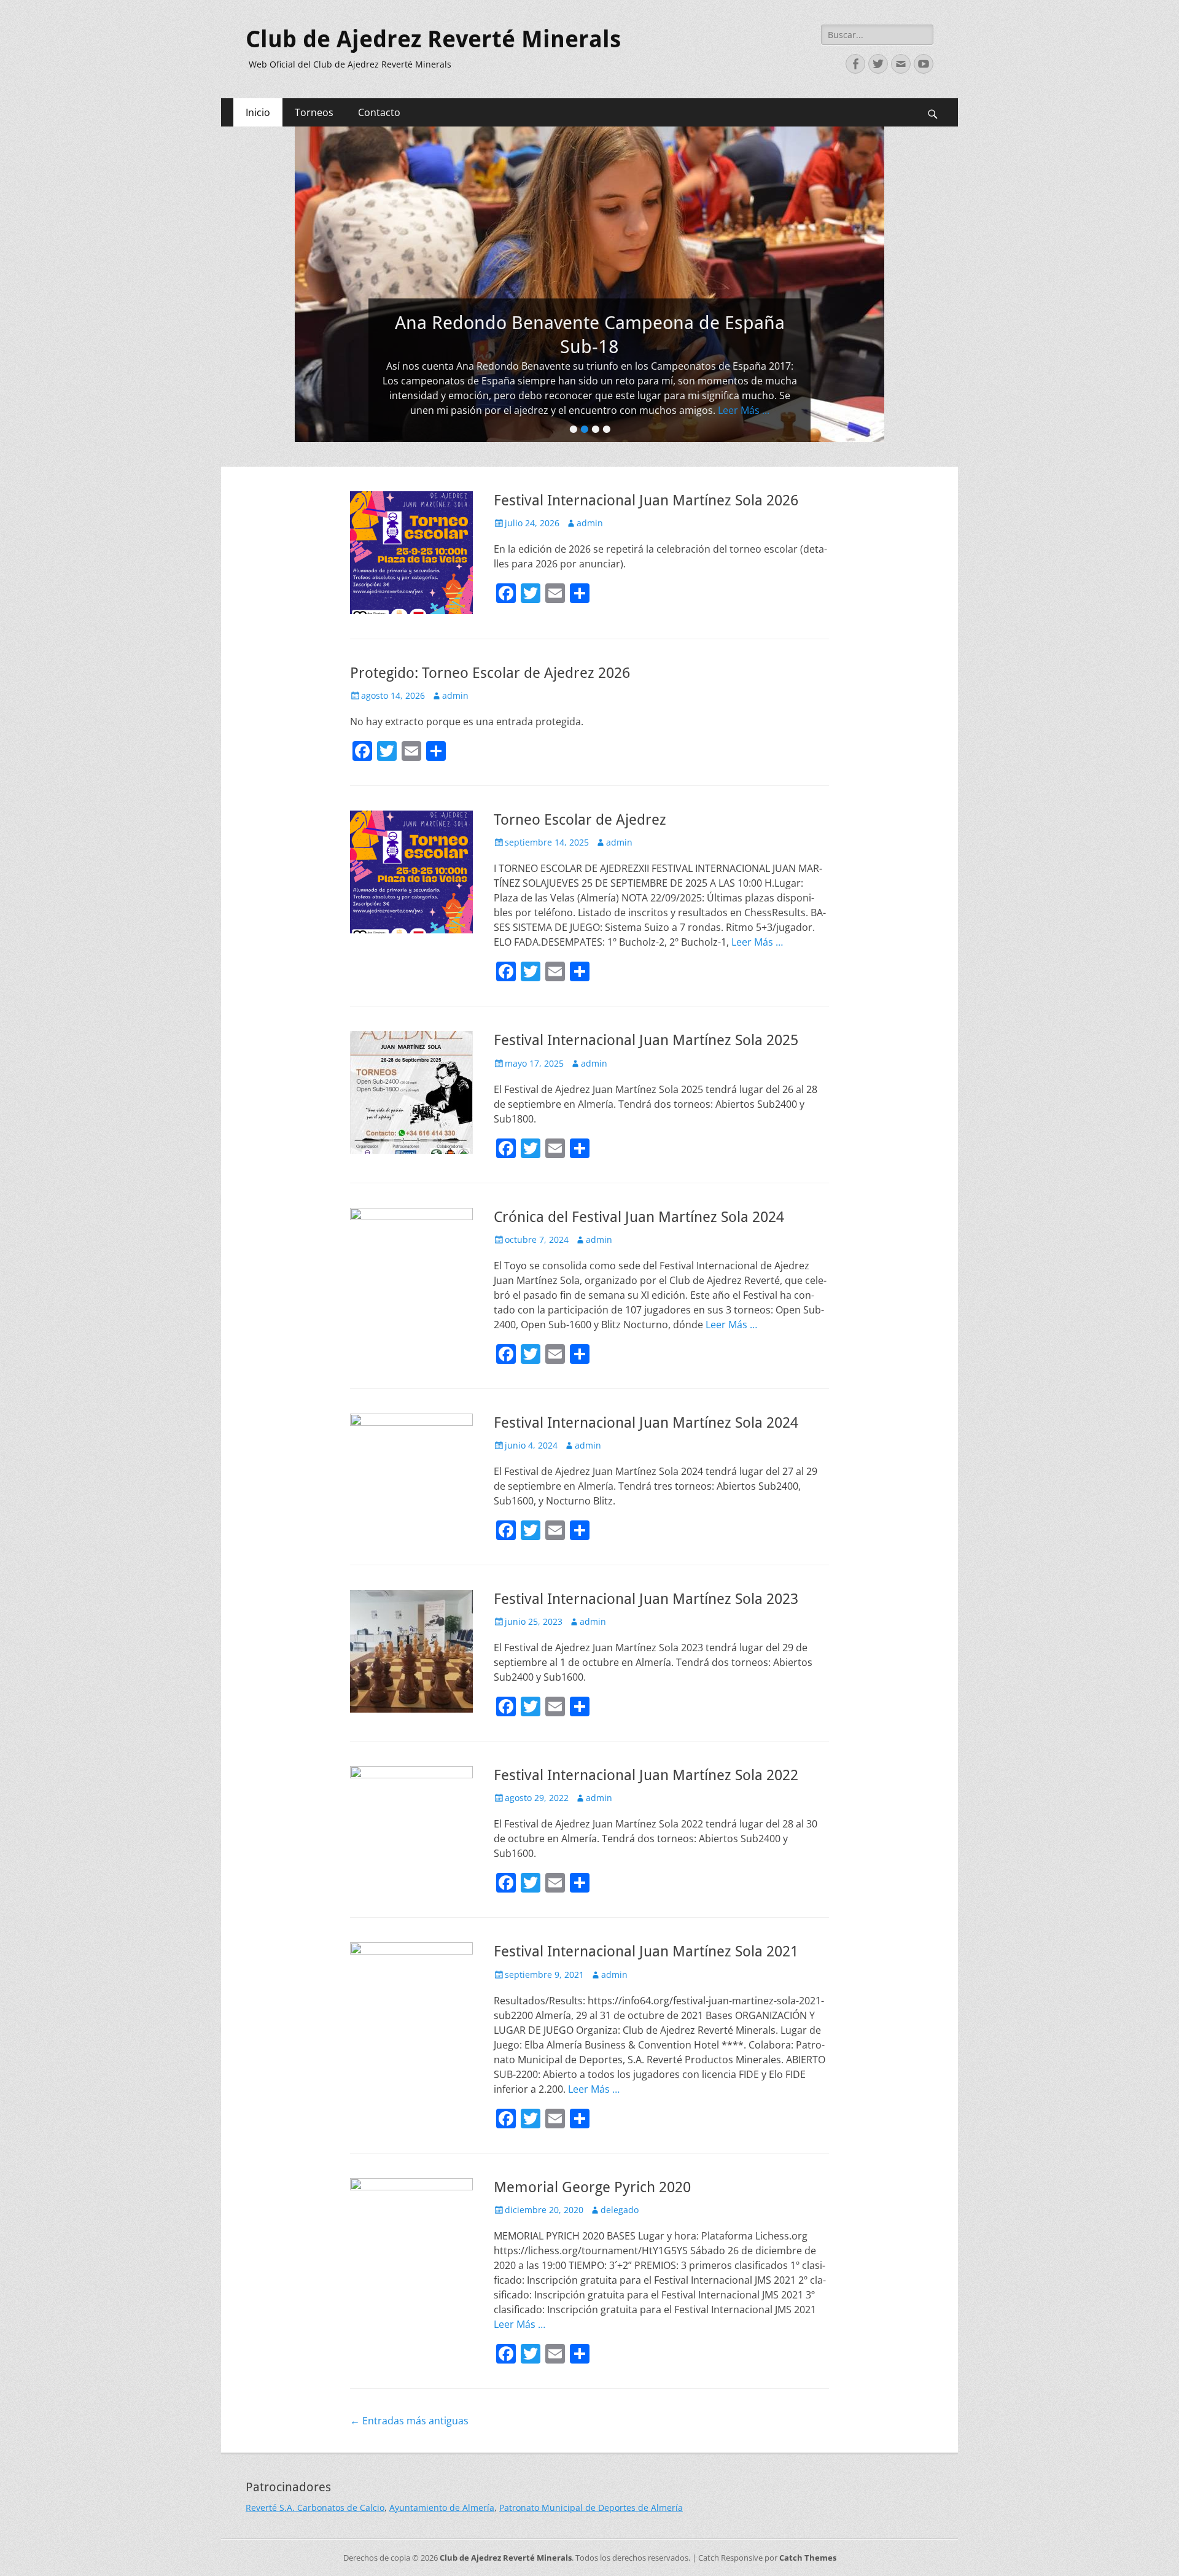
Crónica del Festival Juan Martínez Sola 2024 (639, 1217)
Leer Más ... (589, 410)
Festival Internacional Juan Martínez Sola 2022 (646, 1775)
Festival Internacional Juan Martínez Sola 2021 (646, 1951)
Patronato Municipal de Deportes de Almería (591, 2508)
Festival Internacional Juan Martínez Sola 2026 (646, 500)
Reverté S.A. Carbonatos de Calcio (315, 2508)
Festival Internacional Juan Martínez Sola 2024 (646, 1423)
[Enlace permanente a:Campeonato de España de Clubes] (589, 284)
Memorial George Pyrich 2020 (592, 2187)
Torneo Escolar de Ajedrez (580, 820)
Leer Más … (757, 942)
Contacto (379, 112)
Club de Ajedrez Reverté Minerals (433, 39)
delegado (620, 2210)
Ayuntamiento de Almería (442, 2508)
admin (590, 523)
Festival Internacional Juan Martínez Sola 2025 (646, 1040)
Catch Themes (808, 2558)
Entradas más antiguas (409, 2421)
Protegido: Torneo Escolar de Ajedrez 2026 (490, 673)
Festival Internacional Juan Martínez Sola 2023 (646, 1599)
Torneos (314, 112)
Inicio (258, 112)
